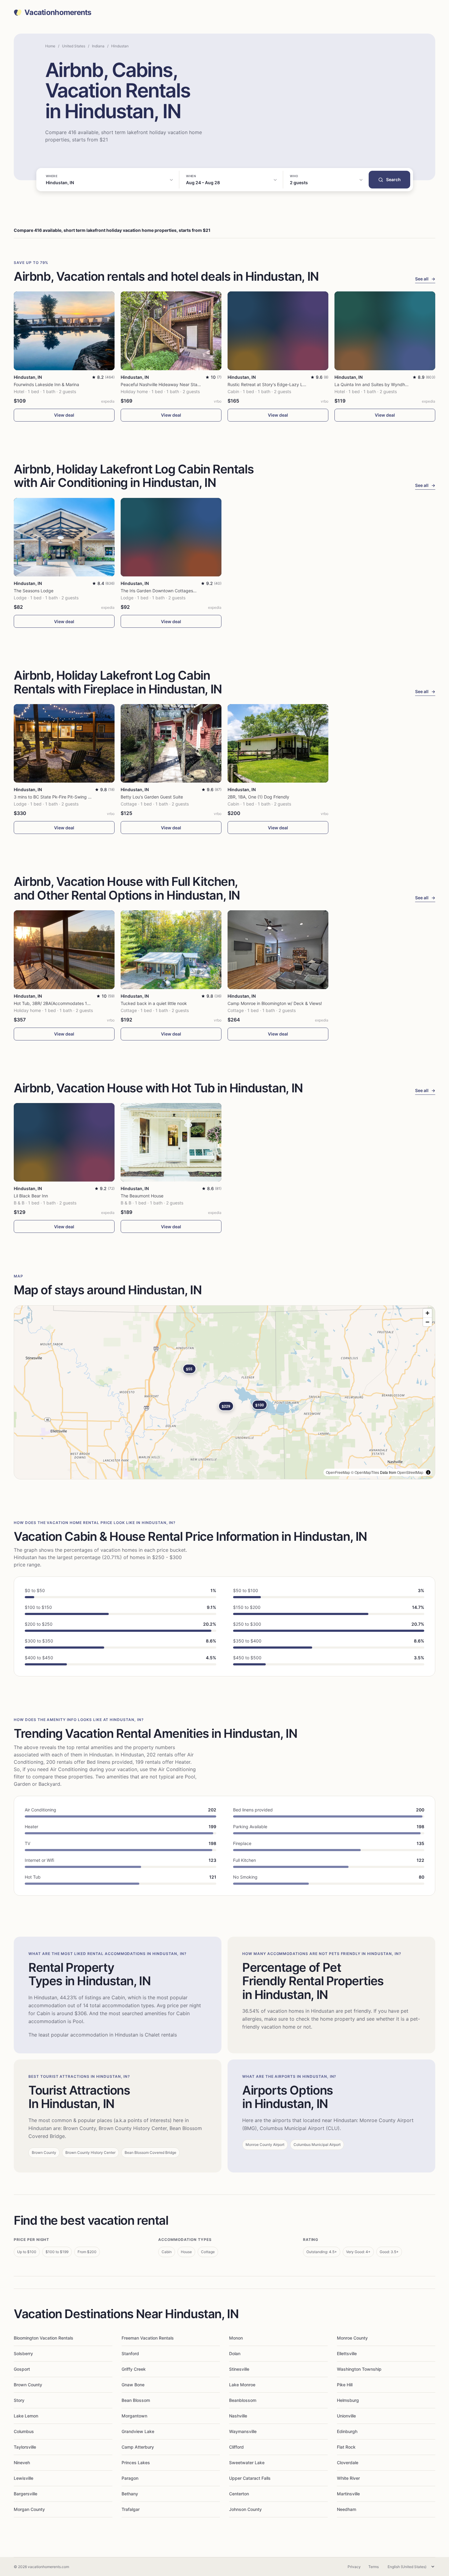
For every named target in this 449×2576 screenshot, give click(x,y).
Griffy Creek (134, 2369)
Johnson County (245, 2509)
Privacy (354, 2567)
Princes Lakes (136, 2463)
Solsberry (23, 2353)
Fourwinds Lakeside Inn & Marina (46, 384)
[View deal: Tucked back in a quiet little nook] (171, 950)
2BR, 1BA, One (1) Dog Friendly (258, 797)
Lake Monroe (242, 2385)
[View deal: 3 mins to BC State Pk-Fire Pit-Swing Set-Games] (64, 743)
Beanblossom (243, 2400)
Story (19, 2400)
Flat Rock (346, 2447)
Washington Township (359, 2369)
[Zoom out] (427, 1322)
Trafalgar (131, 2509)
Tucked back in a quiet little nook (154, 1003)
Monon (236, 2338)
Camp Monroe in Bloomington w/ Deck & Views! (275, 1003)
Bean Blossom (136, 2400)
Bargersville (26, 2494)
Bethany (130, 2494)
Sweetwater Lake (247, 2463)
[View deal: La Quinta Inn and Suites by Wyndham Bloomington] (385, 331)
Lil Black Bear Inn (31, 1196)
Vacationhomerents (58, 13)
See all (425, 279)
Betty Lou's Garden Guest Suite (152, 797)
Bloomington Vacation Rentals (44, 2338)
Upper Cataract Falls (250, 2478)
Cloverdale (348, 2463)
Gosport (22, 2369)
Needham (347, 2509)
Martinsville (348, 2494)
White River (348, 2478)
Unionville (346, 2416)
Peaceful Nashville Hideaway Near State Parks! (168, 384)
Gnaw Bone (133, 2385)
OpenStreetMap (410, 1472)
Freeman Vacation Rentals (148, 2338)
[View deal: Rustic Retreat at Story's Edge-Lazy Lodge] (278, 331)
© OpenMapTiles (365, 1472)
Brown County (28, 2385)
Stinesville (239, 2369)
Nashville (238, 2416)
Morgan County (29, 2509)
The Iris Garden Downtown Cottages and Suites (168, 591)
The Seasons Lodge (34, 591)
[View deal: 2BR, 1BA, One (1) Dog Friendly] (278, 743)
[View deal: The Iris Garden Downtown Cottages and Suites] (171, 537)
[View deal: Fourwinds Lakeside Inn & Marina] (64, 331)
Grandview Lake (138, 2431)
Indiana (98, 46)
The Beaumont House (142, 1196)
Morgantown (134, 2416)
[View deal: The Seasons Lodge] (64, 537)
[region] (224, 1392)
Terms (374, 2567)
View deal (64, 415)
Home (50, 46)
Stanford (130, 2353)
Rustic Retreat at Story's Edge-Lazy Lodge (270, 384)
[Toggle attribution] (428, 1472)
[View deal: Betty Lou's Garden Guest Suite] (171, 743)
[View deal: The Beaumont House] (171, 1142)
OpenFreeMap (338, 1472)
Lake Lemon (26, 2416)
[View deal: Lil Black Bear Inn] (64, 1142)
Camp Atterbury (138, 2447)
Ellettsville (347, 2353)
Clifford (236, 2447)
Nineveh (22, 2463)
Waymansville (243, 2431)
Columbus (24, 2431)
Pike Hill (345, 2385)
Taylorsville (25, 2447)
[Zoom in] (427, 1313)
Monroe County (352, 2338)
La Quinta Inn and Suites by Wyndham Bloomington (386, 384)
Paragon (130, 2478)
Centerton (239, 2494)
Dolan (235, 2353)
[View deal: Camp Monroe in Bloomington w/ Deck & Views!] (278, 950)
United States (74, 46)
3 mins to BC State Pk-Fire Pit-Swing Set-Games (62, 797)
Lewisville (24, 2478)
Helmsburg (348, 2400)
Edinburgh (347, 2431)
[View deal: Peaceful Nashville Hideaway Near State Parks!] (171, 331)
